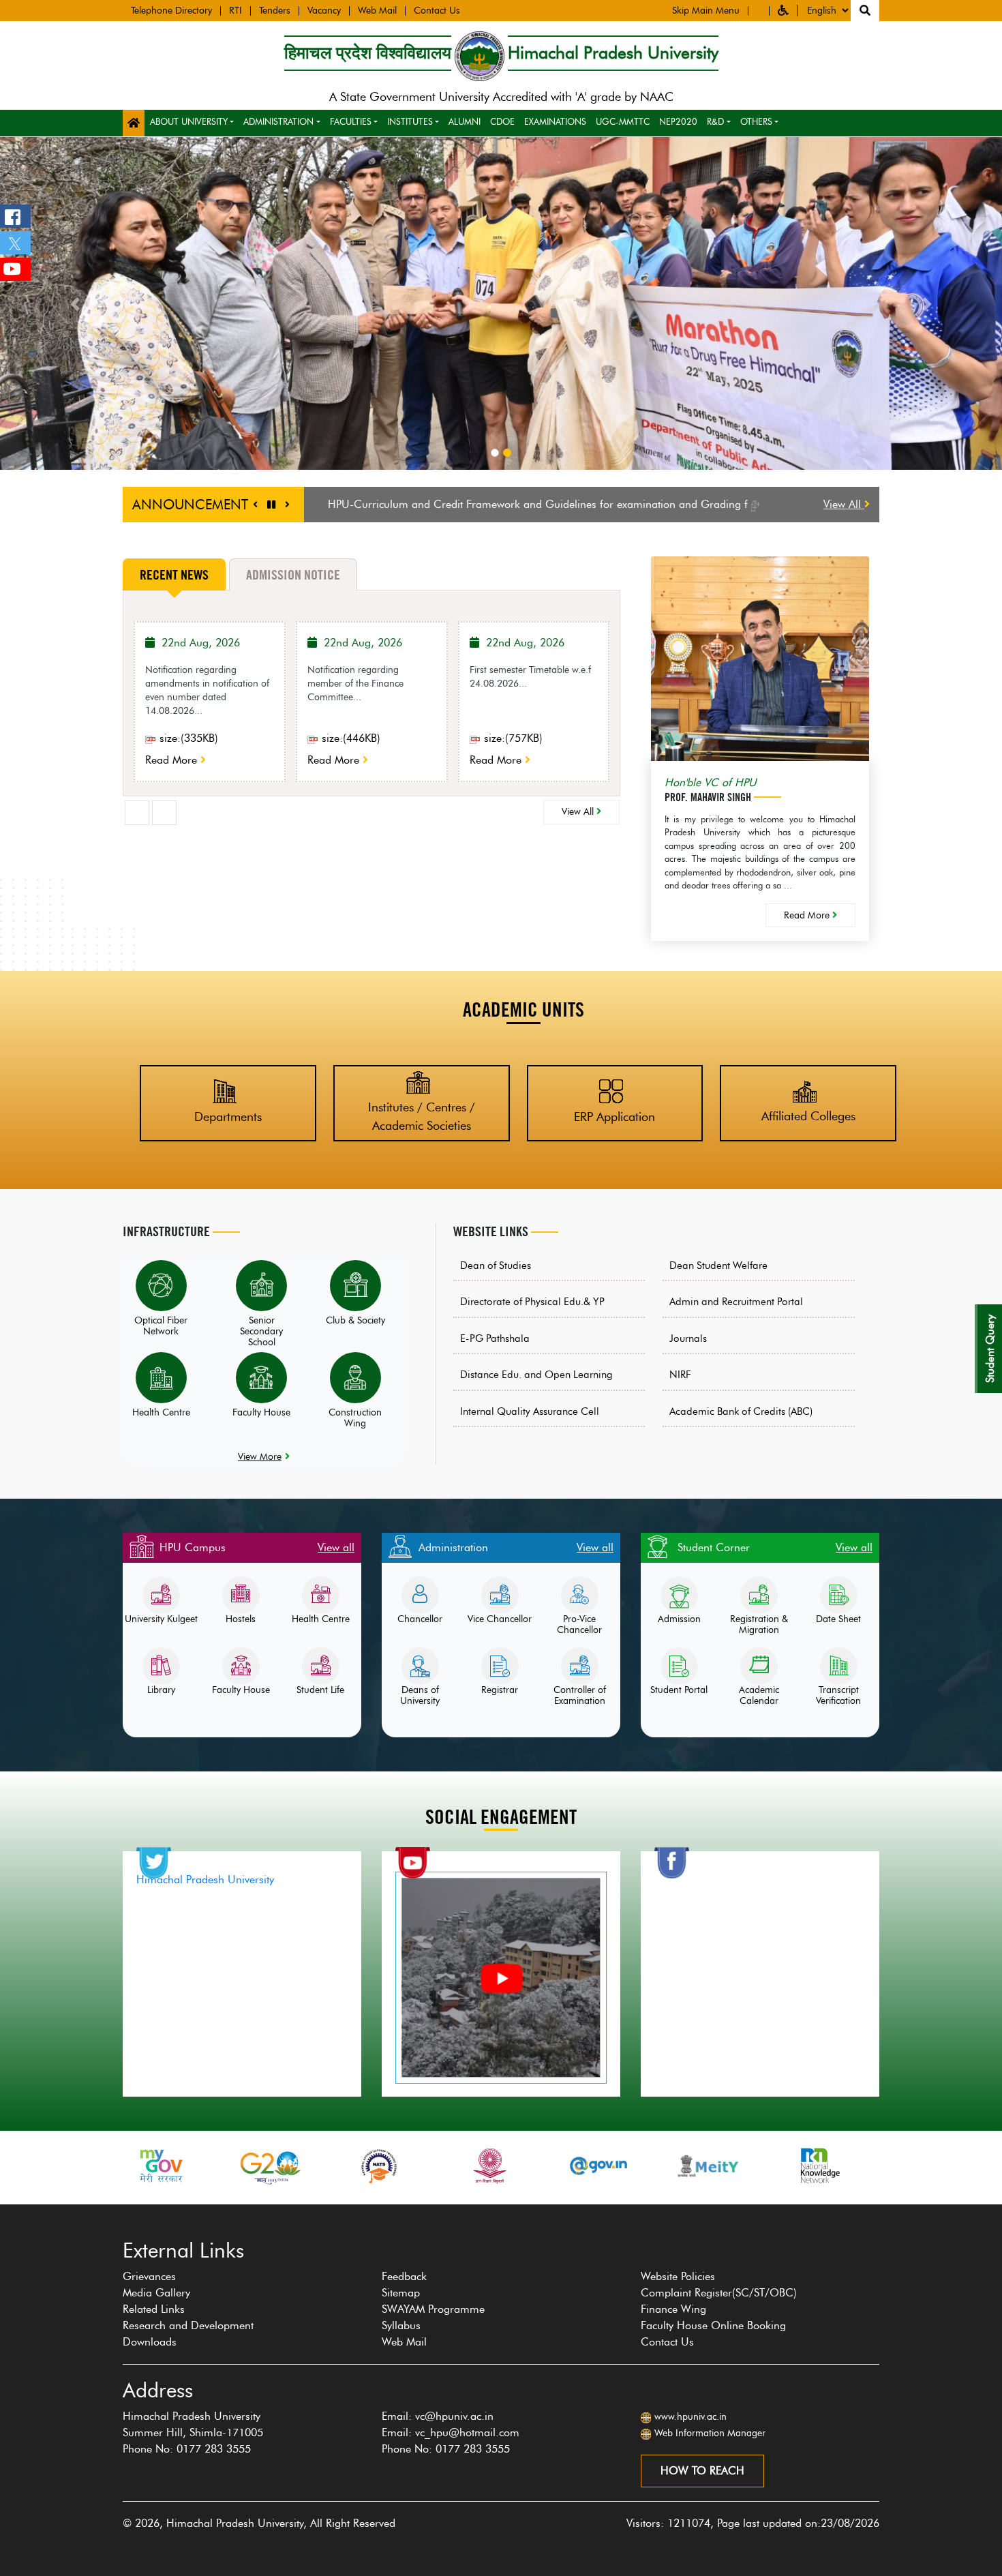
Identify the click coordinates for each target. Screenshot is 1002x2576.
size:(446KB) (349, 738)
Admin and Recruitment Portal (736, 1302)
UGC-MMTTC (623, 121)
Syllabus (401, 2325)
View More (260, 1456)
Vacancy (324, 11)
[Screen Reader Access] (759, 11)
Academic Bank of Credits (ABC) (741, 1411)
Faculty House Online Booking (713, 2325)
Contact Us (437, 11)
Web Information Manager (710, 2433)
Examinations (555, 121)
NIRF (680, 1375)
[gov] (489, 2166)
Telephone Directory (171, 11)
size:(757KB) (512, 738)
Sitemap (401, 2293)
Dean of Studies (496, 1265)
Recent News (174, 575)
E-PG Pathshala (495, 1338)
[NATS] (271, 2166)
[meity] (599, 2166)
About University (189, 121)
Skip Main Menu (706, 11)
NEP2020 (678, 121)
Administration (278, 121)
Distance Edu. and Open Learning (536, 1375)
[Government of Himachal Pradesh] (818, 2166)
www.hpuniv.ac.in (690, 2417)
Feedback (404, 2276)
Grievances (149, 2276)
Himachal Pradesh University (205, 1879)
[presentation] (137, 813)
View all (336, 1547)
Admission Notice (293, 575)
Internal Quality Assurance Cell (530, 1411)
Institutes (410, 121)
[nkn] (709, 2166)
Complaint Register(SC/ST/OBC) (719, 2293)
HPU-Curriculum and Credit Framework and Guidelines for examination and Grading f (540, 504)
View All (844, 504)
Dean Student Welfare (718, 1265)
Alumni (465, 121)
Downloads (150, 2342)
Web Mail (377, 11)
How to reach (702, 2471)
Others (756, 121)
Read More (173, 760)
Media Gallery (156, 2293)
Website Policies (678, 2276)
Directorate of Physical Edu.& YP (532, 1302)
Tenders (275, 11)
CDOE (502, 121)
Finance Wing (673, 2309)
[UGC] (380, 2166)
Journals (688, 1338)
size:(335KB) (187, 738)
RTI (236, 11)
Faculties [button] (351, 121)
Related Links (154, 2309)
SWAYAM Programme (433, 2309)
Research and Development (188, 2325)
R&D (715, 121)
